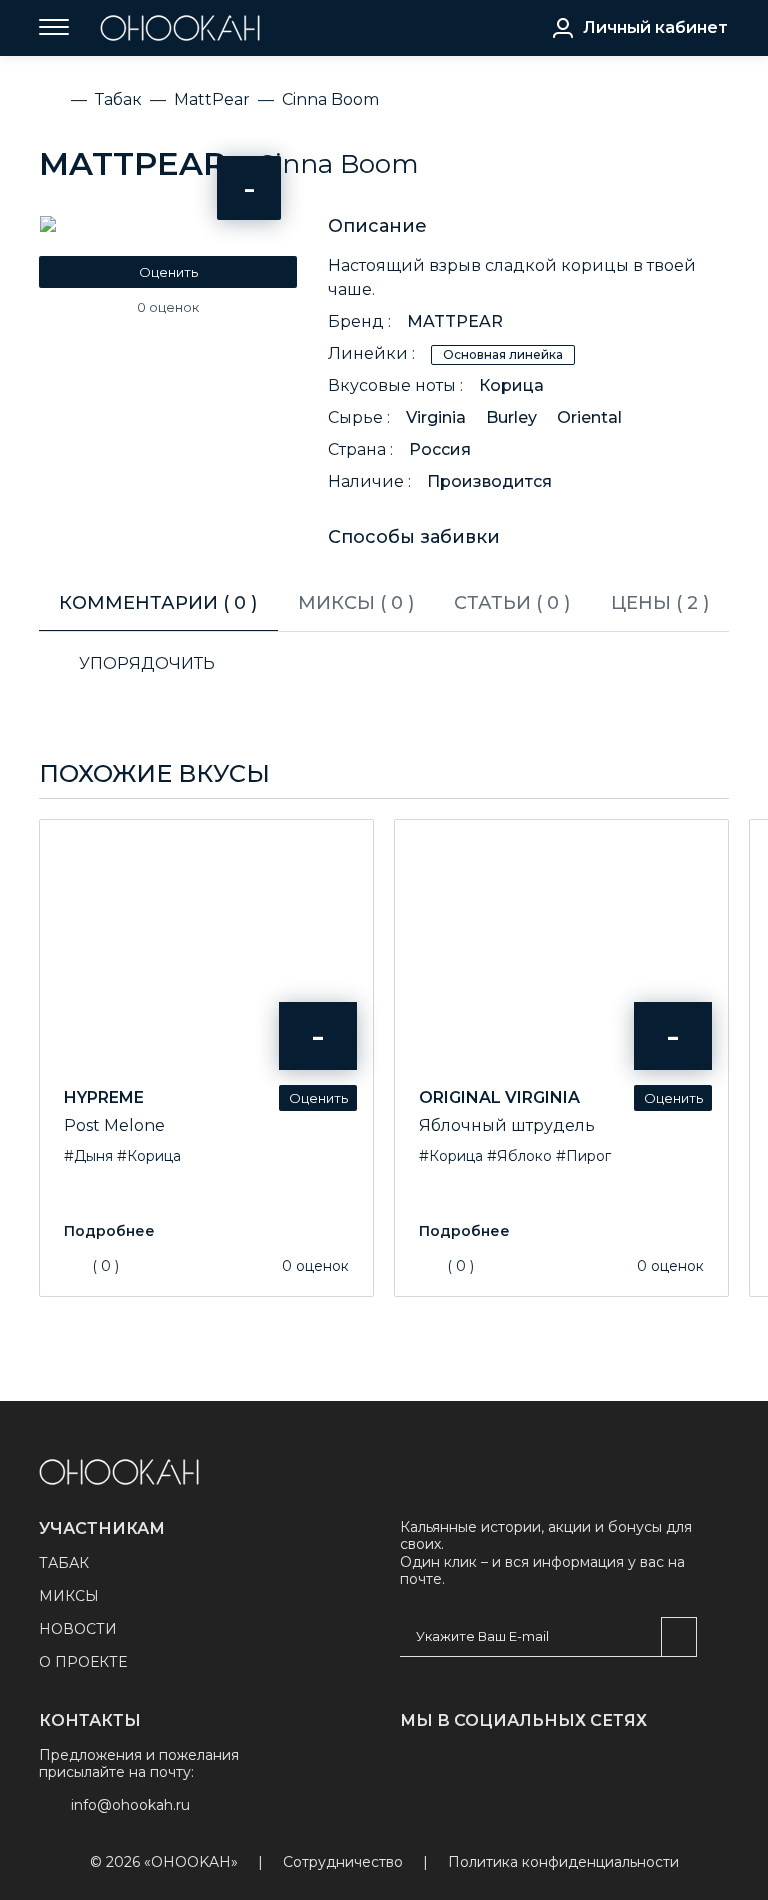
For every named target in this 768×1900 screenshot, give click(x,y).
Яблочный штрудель (507, 1125)
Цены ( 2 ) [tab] (660, 603)
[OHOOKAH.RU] (180, 28)
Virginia (436, 417)
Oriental (589, 417)
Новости (78, 1629)
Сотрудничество (343, 1862)
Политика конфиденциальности (563, 1862)
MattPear (133, 163)
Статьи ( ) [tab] (512, 603)
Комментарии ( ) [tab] (158, 603)
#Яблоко (519, 1156)
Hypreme (104, 1097)
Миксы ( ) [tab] (356, 603)
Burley (511, 417)
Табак (64, 1563)
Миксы (69, 1596)
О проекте (83, 1662)
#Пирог (583, 1156)
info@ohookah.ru (130, 1805)
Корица (511, 385)
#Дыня (88, 1156)
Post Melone (114, 1125)
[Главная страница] (119, 1472)
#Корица (149, 1156)
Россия (440, 449)
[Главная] (51, 100)
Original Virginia (499, 1097)
